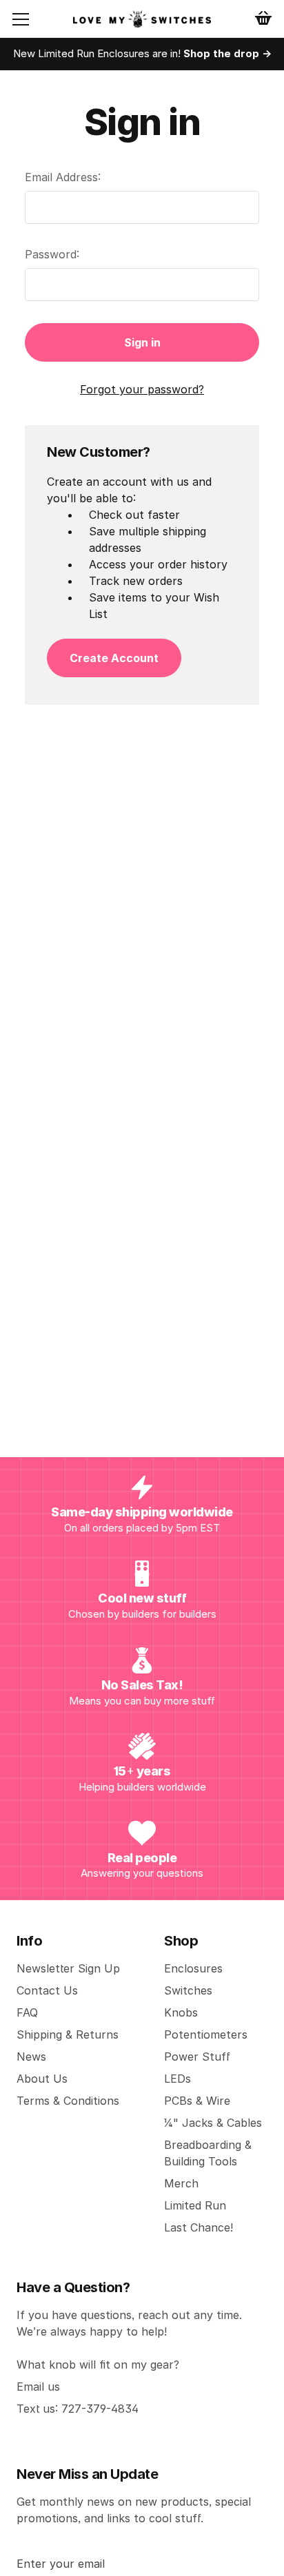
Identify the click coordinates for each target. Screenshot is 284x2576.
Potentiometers (206, 2034)
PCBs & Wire (197, 2101)
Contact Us (47, 1990)
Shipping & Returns (68, 2034)
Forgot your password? (142, 389)
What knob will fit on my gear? (98, 2364)
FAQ (27, 2012)
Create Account (114, 658)
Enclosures (193, 1968)
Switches (188, 1990)
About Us (42, 2079)
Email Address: (63, 177)
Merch (181, 2183)
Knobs (181, 2012)
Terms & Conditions (68, 2101)
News (31, 2057)
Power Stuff (197, 2057)
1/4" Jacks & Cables (213, 2123)
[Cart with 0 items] (263, 18)
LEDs (177, 2079)
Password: (52, 254)
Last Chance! (199, 2227)
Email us (38, 2387)
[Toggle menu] (32, 19)
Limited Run (195, 2205)
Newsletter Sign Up (68, 1968)
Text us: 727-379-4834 (78, 2409)
